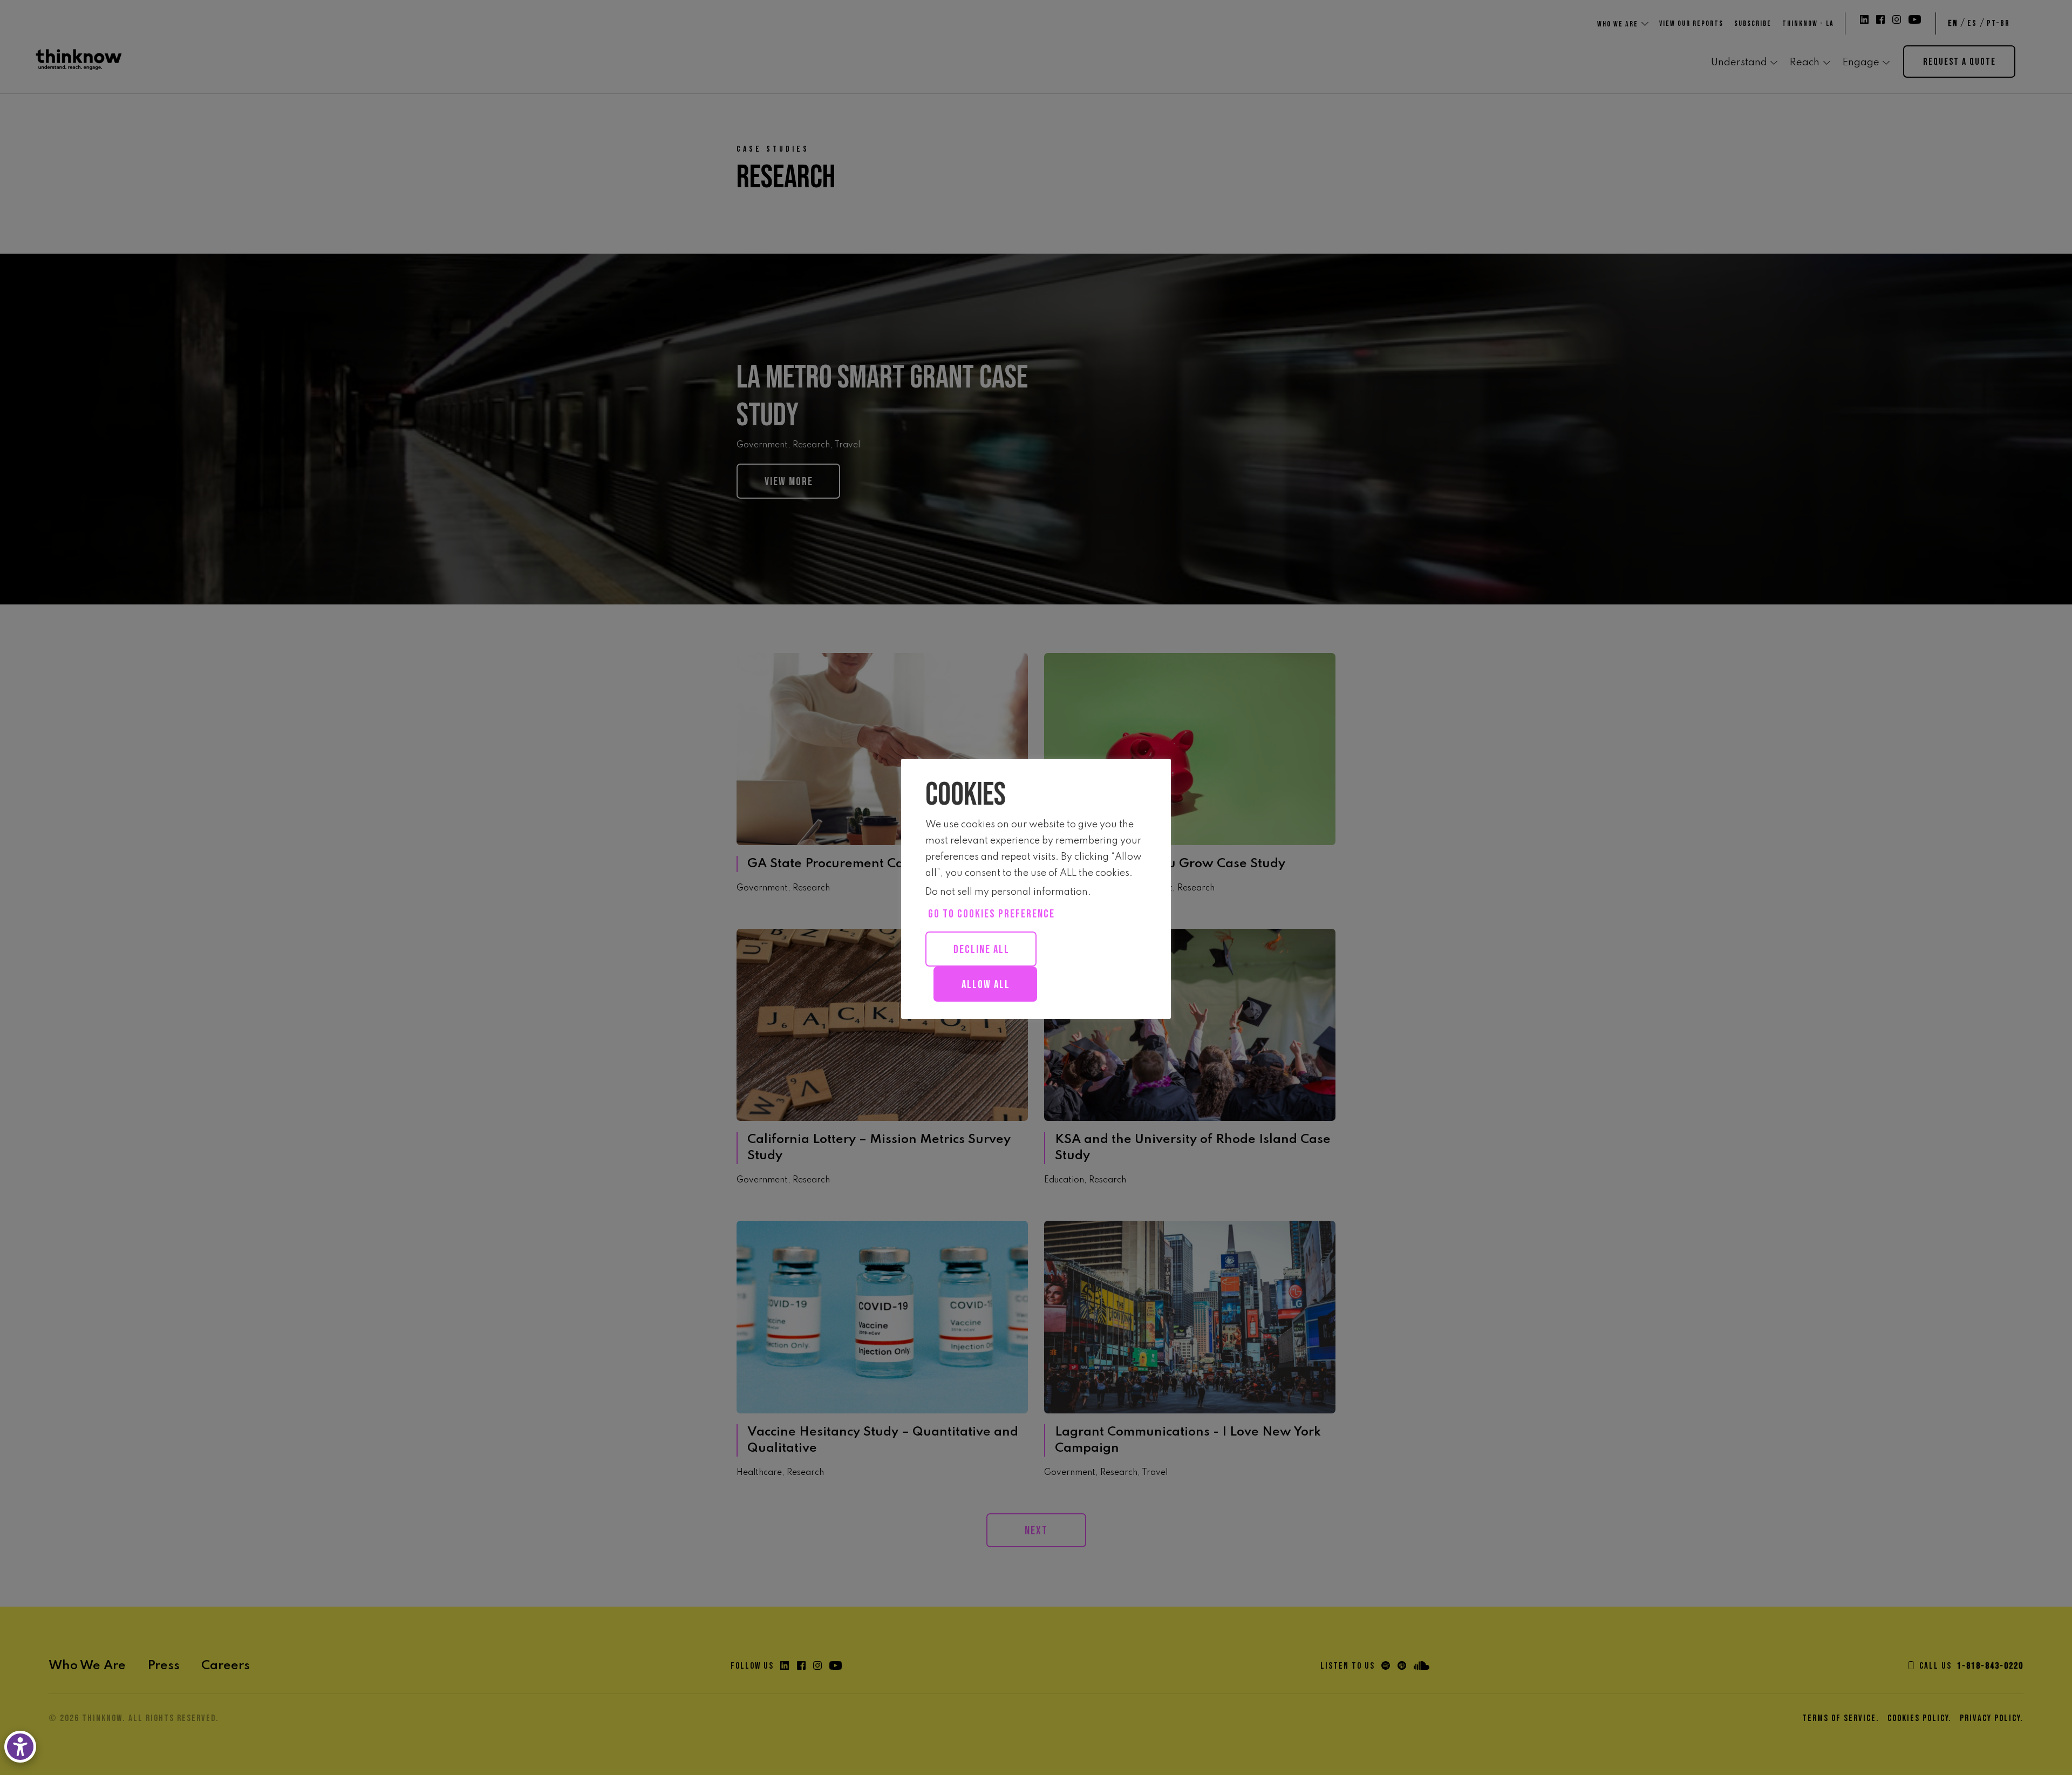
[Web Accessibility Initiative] (22, 1747)
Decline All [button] (982, 950)
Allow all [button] (986, 985)
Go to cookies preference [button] (991, 914)
